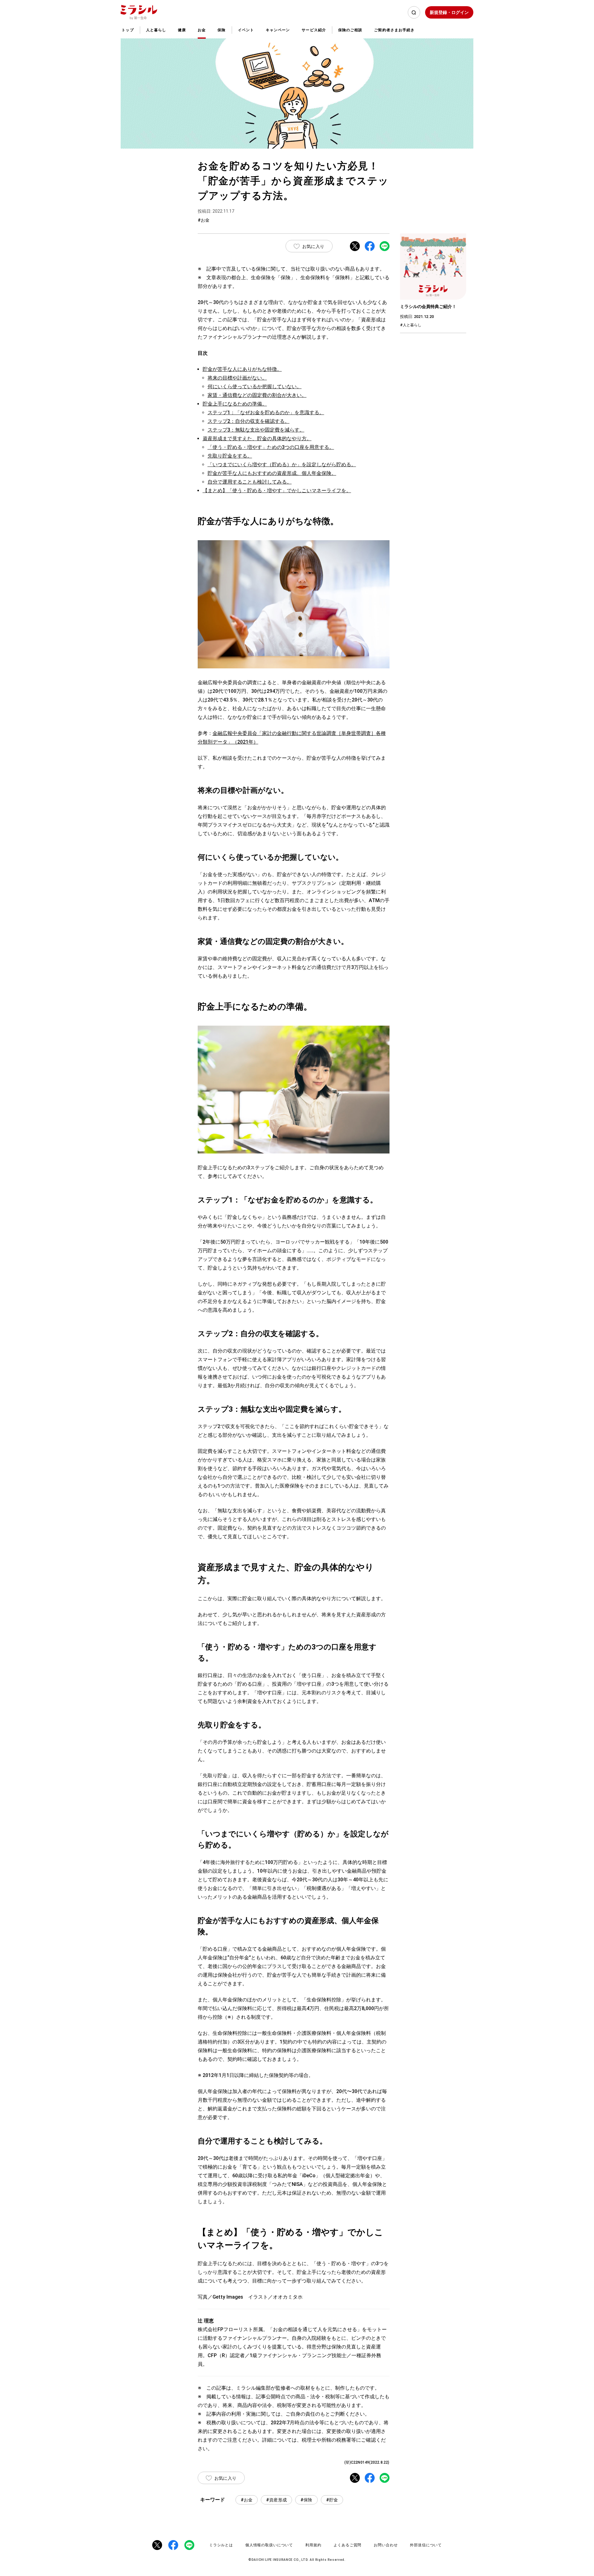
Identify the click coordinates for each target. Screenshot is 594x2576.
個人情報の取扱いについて (269, 2545)
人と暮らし (156, 30)
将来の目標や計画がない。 (237, 378)
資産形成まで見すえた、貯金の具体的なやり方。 (257, 439)
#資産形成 (276, 2500)
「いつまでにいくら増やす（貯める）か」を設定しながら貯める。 (282, 465)
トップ (128, 30)
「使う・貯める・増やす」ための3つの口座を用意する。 (271, 447)
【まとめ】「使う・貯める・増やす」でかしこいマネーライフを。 (277, 491)
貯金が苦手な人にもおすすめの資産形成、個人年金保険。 (272, 473)
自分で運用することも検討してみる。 (250, 482)
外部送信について (426, 2545)
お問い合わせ (386, 2545)
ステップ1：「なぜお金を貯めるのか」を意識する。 (266, 413)
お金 (202, 30)
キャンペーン (278, 30)
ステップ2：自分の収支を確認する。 (249, 421)
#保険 (306, 2500)
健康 (182, 30)
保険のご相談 (350, 30)
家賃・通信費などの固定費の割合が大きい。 (257, 395)
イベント (246, 30)
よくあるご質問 (347, 2545)
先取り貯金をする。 (230, 456)
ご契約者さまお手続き (394, 30)
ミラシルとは (221, 2545)
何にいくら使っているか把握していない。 (255, 387)
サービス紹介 (314, 30)
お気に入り (313, 246)
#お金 (247, 2500)
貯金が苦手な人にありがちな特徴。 (242, 369)
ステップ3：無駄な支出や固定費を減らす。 (256, 430)
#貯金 (332, 2500)
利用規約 (313, 2545)
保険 (222, 30)
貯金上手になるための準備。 (235, 404)
